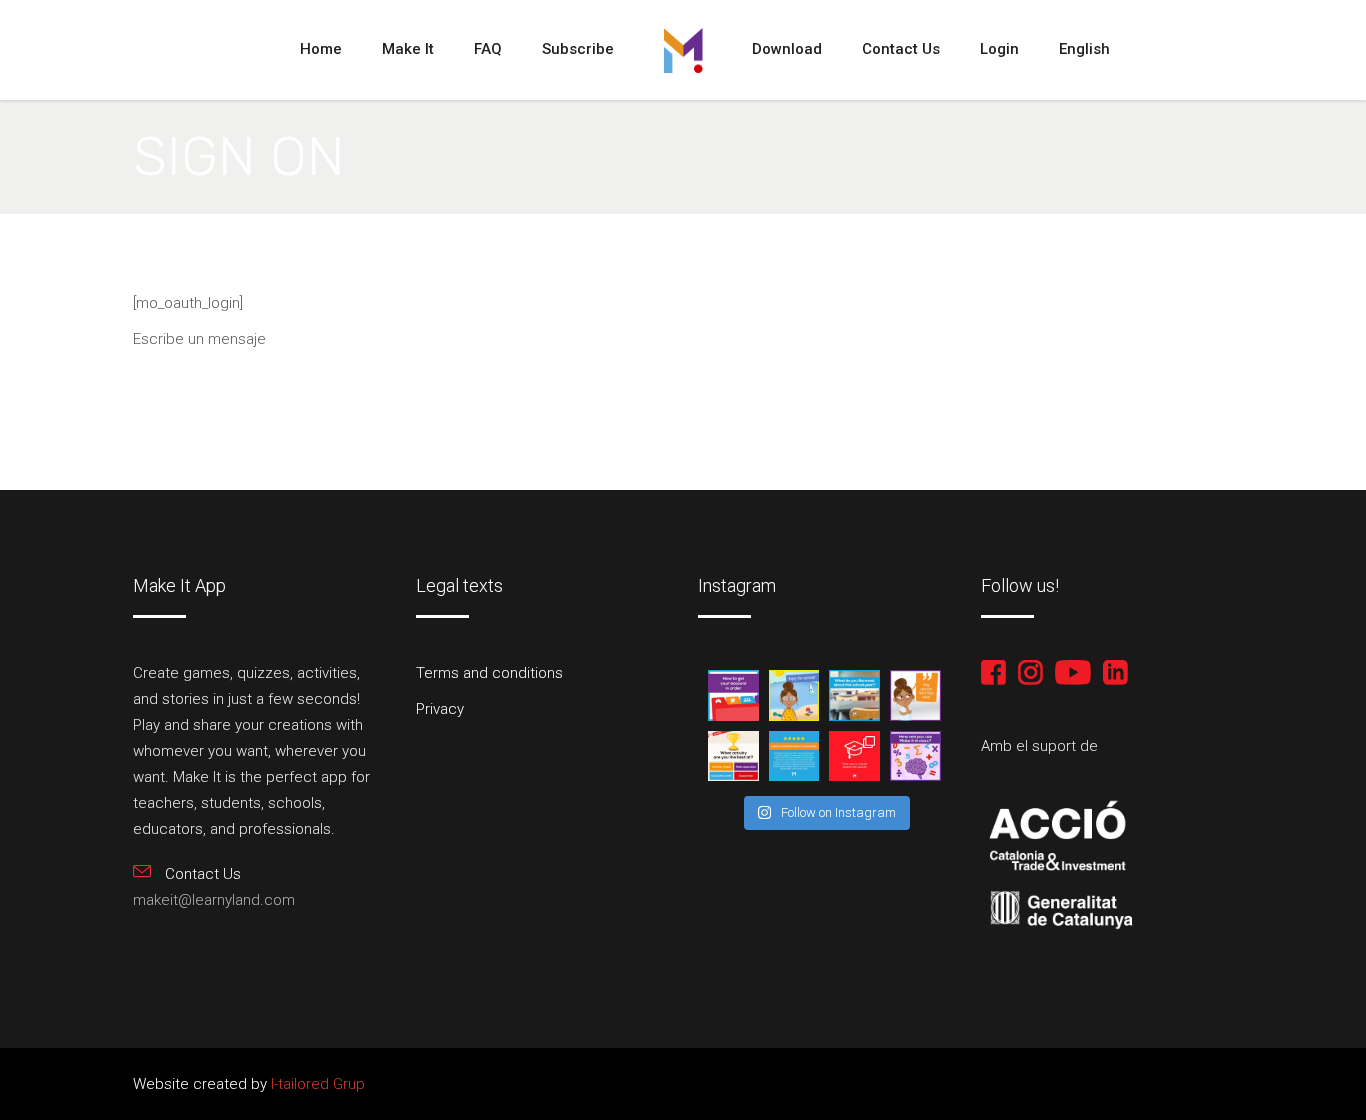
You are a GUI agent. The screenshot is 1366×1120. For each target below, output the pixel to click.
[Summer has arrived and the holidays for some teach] (794, 695)
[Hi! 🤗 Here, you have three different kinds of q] (854, 756)
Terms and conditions (489, 673)
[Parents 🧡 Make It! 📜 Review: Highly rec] (794, 756)
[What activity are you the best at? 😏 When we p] (733, 756)
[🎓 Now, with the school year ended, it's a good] (733, 695)
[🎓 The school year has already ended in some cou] (854, 695)
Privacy (440, 709)
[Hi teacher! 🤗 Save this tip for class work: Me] (915, 756)
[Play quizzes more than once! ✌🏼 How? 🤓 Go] (915, 695)
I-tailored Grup (316, 1084)
